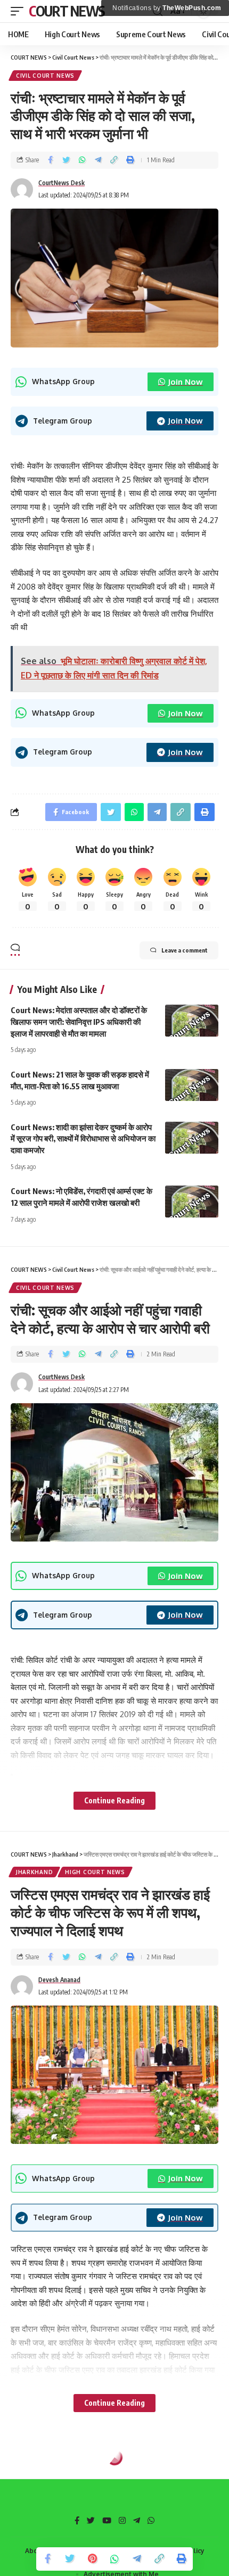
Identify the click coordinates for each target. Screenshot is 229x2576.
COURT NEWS (67, 11)
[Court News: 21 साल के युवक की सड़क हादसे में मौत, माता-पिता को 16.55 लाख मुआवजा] (192, 1085)
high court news (95, 1872)
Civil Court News (45, 76)
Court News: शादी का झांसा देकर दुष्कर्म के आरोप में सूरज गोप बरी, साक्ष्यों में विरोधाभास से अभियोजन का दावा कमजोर (83, 1139)
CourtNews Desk (62, 183)
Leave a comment (185, 950)
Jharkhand (34, 1872)
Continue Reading (114, 1800)
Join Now (185, 382)
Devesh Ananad (59, 1980)
